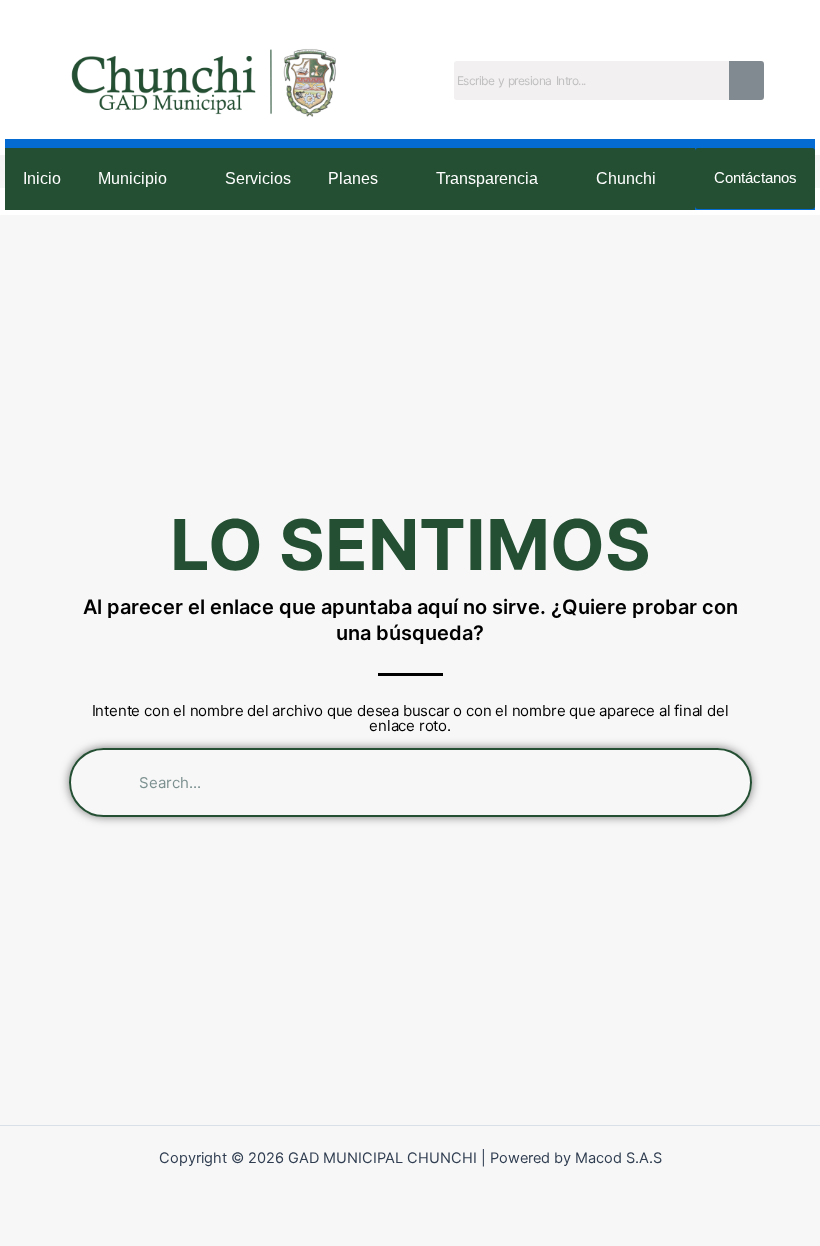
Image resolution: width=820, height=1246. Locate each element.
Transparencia (487, 178)
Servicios (258, 178)
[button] (143, 179)
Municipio (132, 178)
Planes (353, 178)
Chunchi (626, 178)
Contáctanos (755, 178)
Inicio (42, 178)
